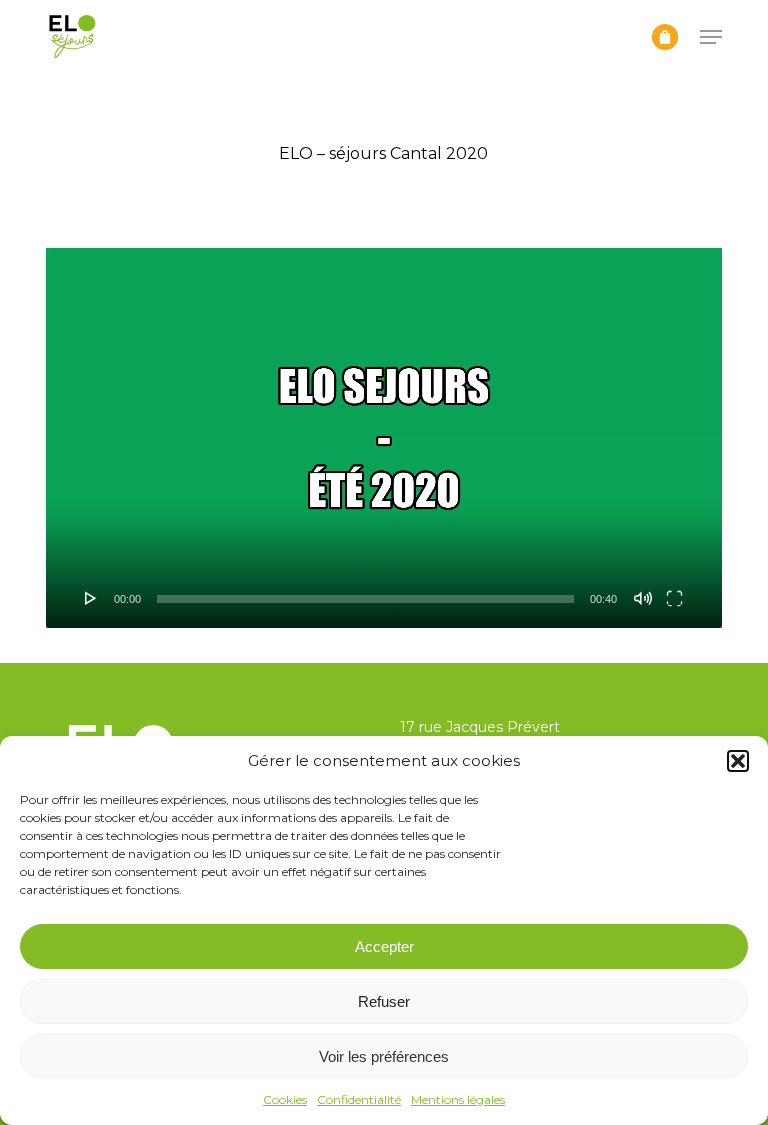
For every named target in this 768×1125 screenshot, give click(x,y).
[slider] (365, 599)
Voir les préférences (384, 1056)
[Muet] (643, 598)
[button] (738, 761)
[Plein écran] (674, 598)
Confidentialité (359, 1099)
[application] (384, 438)
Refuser (384, 1001)
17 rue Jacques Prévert (480, 727)
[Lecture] (91, 598)
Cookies (285, 1099)
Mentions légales (458, 1099)
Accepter (384, 946)
